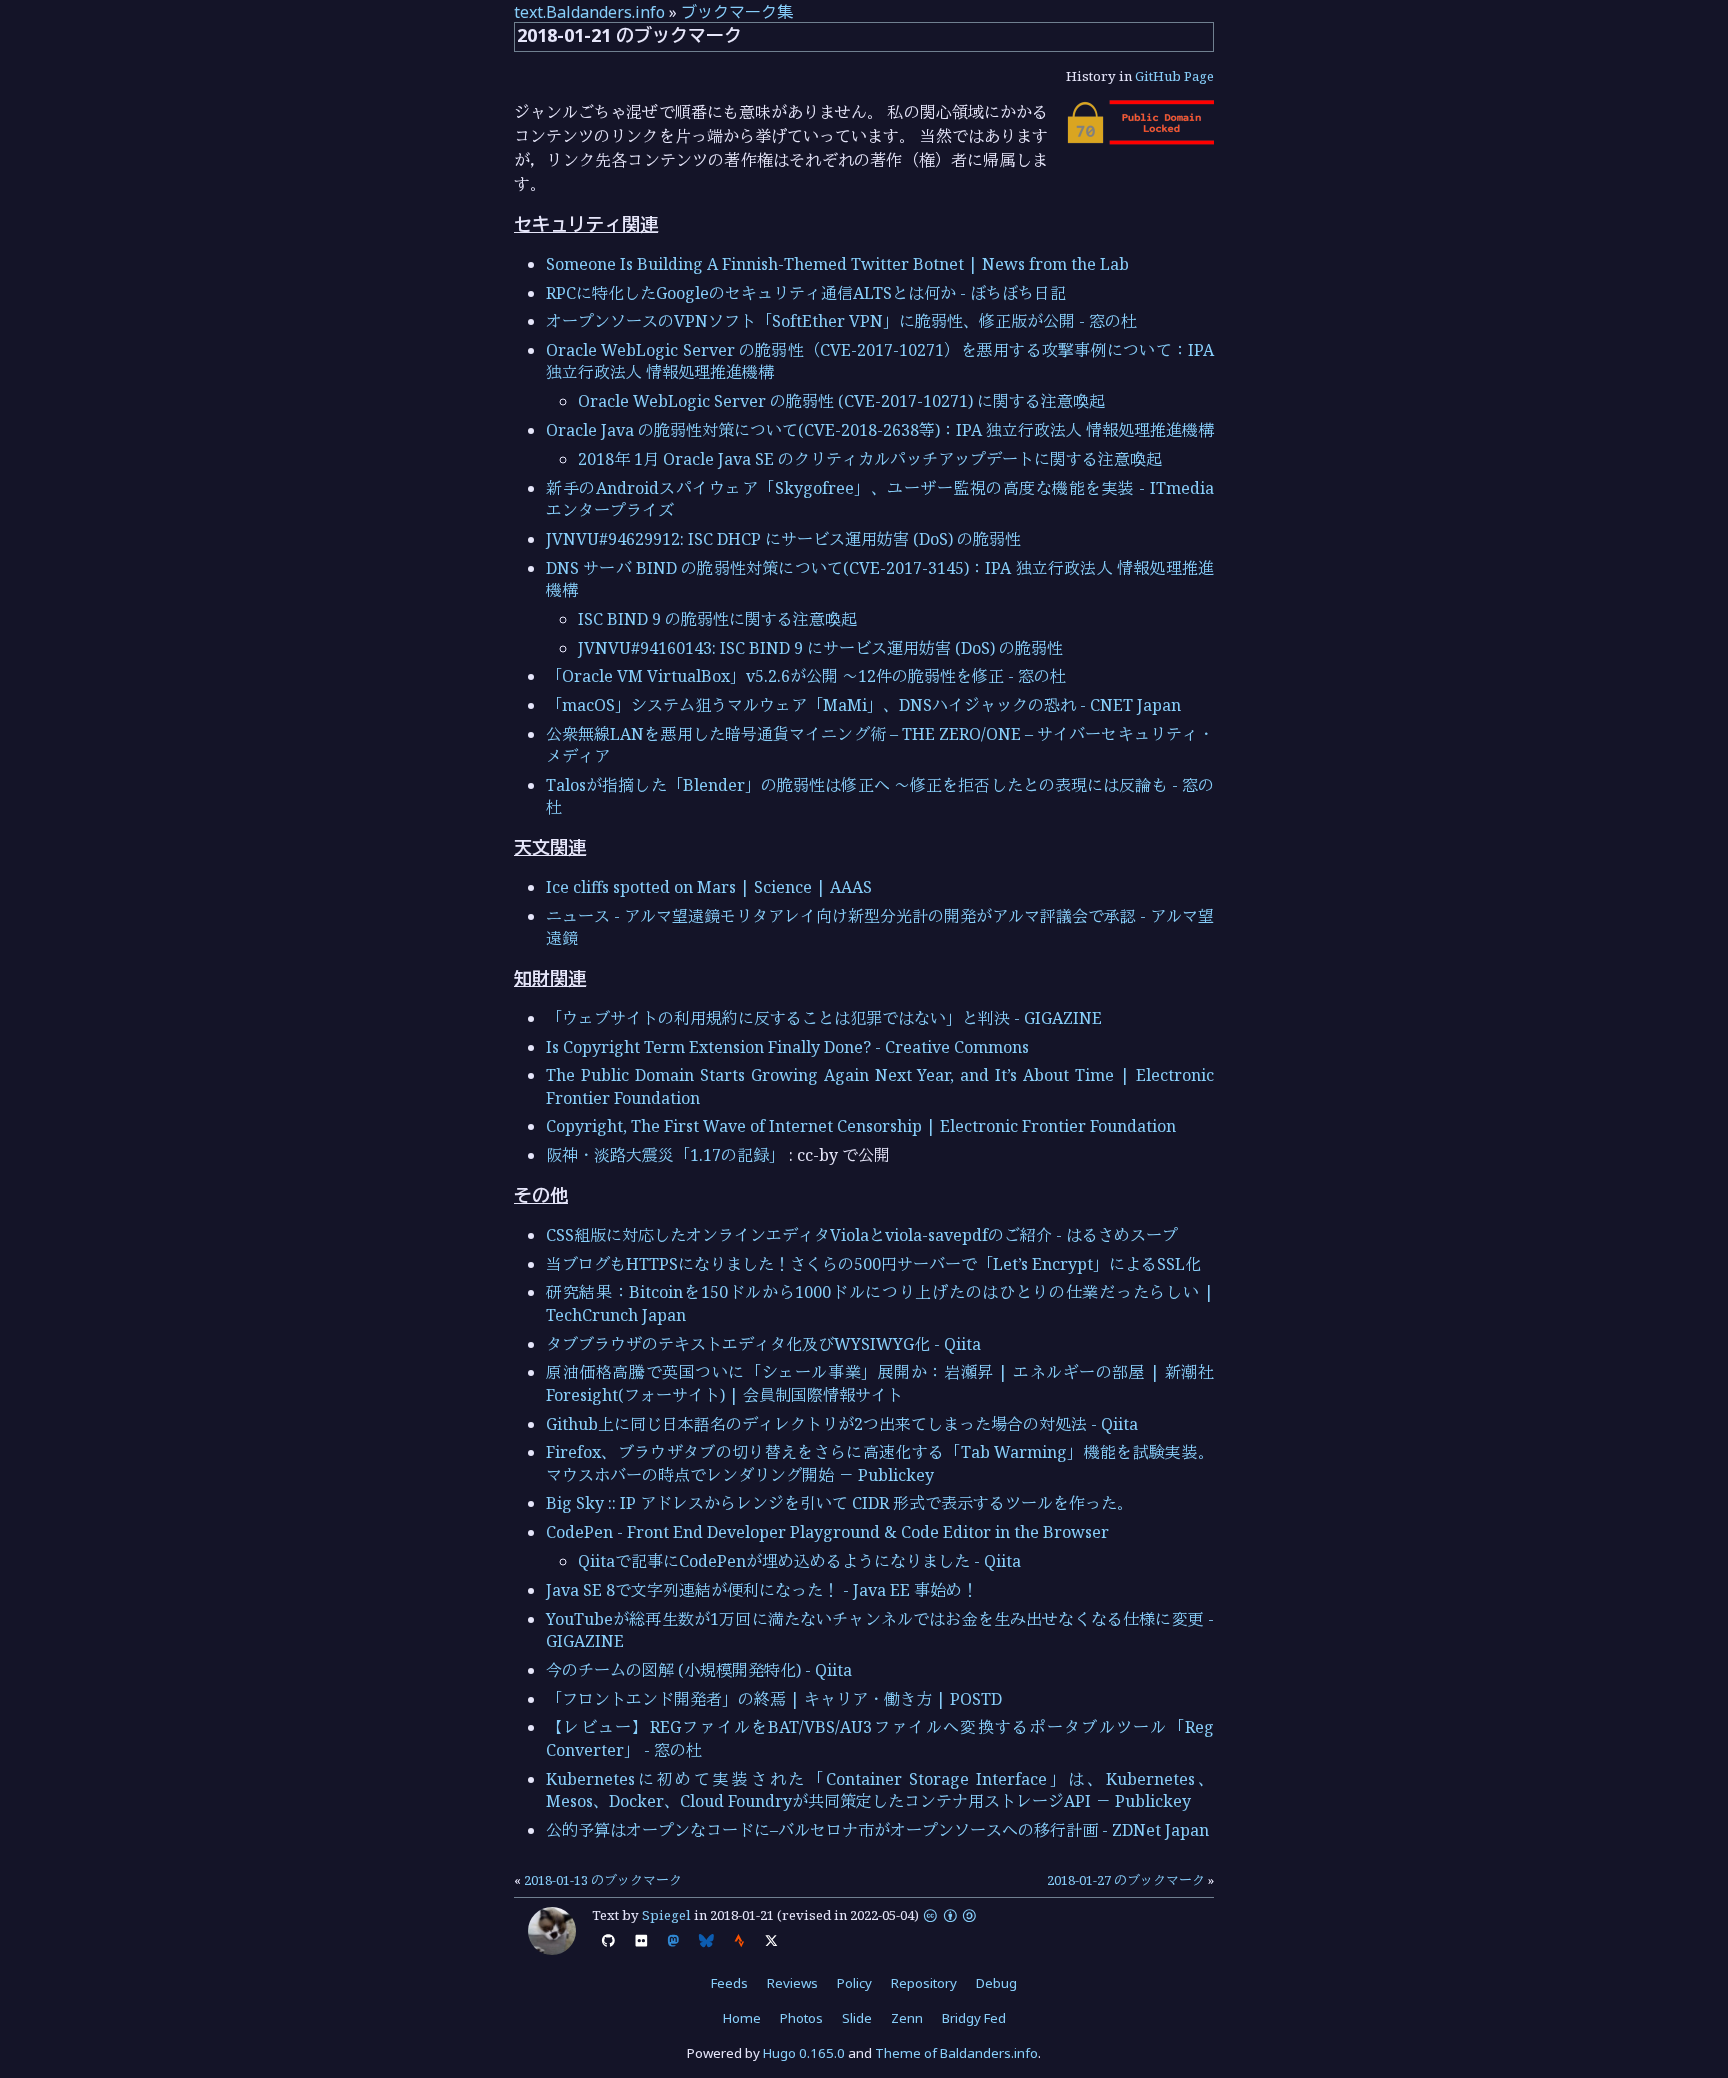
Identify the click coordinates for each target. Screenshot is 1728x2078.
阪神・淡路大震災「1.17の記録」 (665, 1155)
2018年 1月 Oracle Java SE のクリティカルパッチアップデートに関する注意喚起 (870, 459)
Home (742, 2018)
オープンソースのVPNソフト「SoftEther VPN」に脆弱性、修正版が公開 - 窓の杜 (841, 321)
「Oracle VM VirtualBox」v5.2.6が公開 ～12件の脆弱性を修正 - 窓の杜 (806, 676)
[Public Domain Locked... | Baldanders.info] (1139, 139)
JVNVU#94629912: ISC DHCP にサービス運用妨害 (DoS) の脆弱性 (783, 539)
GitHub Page (1174, 76)
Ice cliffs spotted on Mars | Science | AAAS (709, 887)
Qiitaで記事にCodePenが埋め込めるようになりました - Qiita (799, 1561)
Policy (854, 1983)
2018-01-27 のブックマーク (1126, 1880)
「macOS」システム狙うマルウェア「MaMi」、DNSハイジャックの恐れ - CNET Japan (863, 705)
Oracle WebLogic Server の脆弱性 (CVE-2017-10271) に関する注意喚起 (841, 401)
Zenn (907, 2018)
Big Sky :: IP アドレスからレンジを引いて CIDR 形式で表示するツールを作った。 (839, 1503)
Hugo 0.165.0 (804, 2053)
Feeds (729, 1983)
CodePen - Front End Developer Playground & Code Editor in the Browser (827, 1532)
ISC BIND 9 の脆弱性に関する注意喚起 (717, 619)
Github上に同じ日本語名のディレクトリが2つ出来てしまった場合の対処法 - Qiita (842, 1424)
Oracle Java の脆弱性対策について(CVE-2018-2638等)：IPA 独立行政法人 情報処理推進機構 (880, 430)
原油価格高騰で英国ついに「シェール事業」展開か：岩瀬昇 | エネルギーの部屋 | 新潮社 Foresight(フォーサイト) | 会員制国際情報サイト (888, 1383)
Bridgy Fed (974, 2018)
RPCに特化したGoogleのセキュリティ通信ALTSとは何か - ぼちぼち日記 (806, 293)
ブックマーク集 (737, 12)
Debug (996, 1983)
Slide (857, 2018)
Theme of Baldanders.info (956, 2053)
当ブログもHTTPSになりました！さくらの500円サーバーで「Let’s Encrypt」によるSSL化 (873, 1264)
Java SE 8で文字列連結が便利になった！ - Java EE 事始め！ (762, 1590)
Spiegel (666, 1915)
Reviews (792, 1983)
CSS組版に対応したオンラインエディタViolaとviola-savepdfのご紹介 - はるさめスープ (862, 1235)
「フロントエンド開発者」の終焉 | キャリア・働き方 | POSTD (774, 1699)
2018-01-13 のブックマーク (603, 1880)
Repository (924, 1983)
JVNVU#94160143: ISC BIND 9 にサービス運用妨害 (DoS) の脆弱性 (820, 648)
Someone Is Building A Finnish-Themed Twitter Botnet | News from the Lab (837, 264)
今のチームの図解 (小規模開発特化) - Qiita (699, 1670)
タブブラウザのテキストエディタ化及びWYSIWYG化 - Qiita (763, 1344)
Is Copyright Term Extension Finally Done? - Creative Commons (787, 1047)
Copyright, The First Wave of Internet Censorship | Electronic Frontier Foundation (861, 1126)
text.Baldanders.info (589, 12)
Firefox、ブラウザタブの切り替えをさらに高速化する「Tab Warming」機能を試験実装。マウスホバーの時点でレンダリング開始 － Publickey (880, 1463)
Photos (801, 2018)
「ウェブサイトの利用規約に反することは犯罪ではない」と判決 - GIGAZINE (824, 1018)
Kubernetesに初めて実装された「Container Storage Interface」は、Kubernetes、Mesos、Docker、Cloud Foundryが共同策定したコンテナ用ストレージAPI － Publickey (880, 1790)
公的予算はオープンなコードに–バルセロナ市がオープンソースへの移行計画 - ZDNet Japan (877, 1830)
